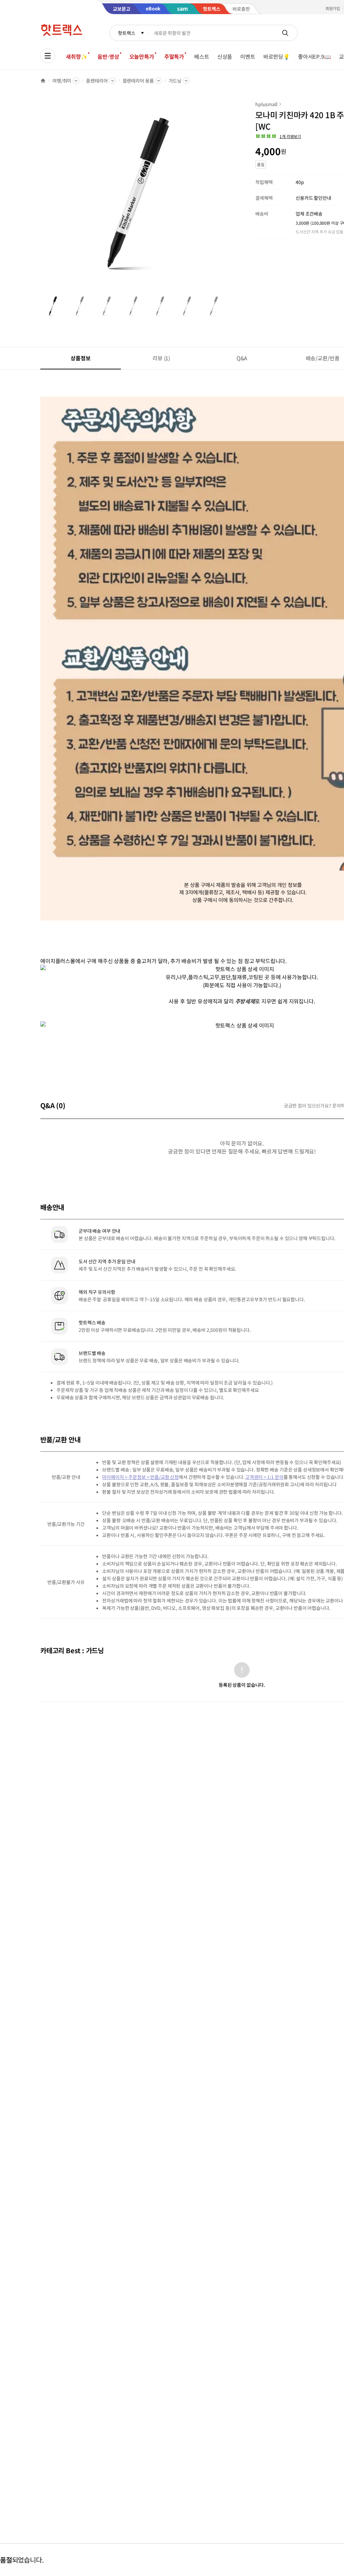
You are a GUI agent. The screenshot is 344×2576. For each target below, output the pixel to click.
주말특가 (174, 56)
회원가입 (333, 8)
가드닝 (175, 81)
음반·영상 (108, 56)
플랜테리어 (97, 81)
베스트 (202, 56)
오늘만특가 (142, 56)
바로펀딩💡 (277, 56)
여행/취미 (62, 81)
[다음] (227, 196)
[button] (278, 136)
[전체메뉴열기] (48, 56)
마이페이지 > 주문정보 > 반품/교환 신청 (140, 1477)
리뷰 (161, 358)
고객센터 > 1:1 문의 (264, 1477)
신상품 (225, 56)
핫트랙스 (126, 33)
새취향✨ (77, 56)
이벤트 (248, 56)
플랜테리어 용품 (138, 81)
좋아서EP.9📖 (314, 56)
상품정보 (80, 358)
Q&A (242, 358)
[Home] (43, 81)
